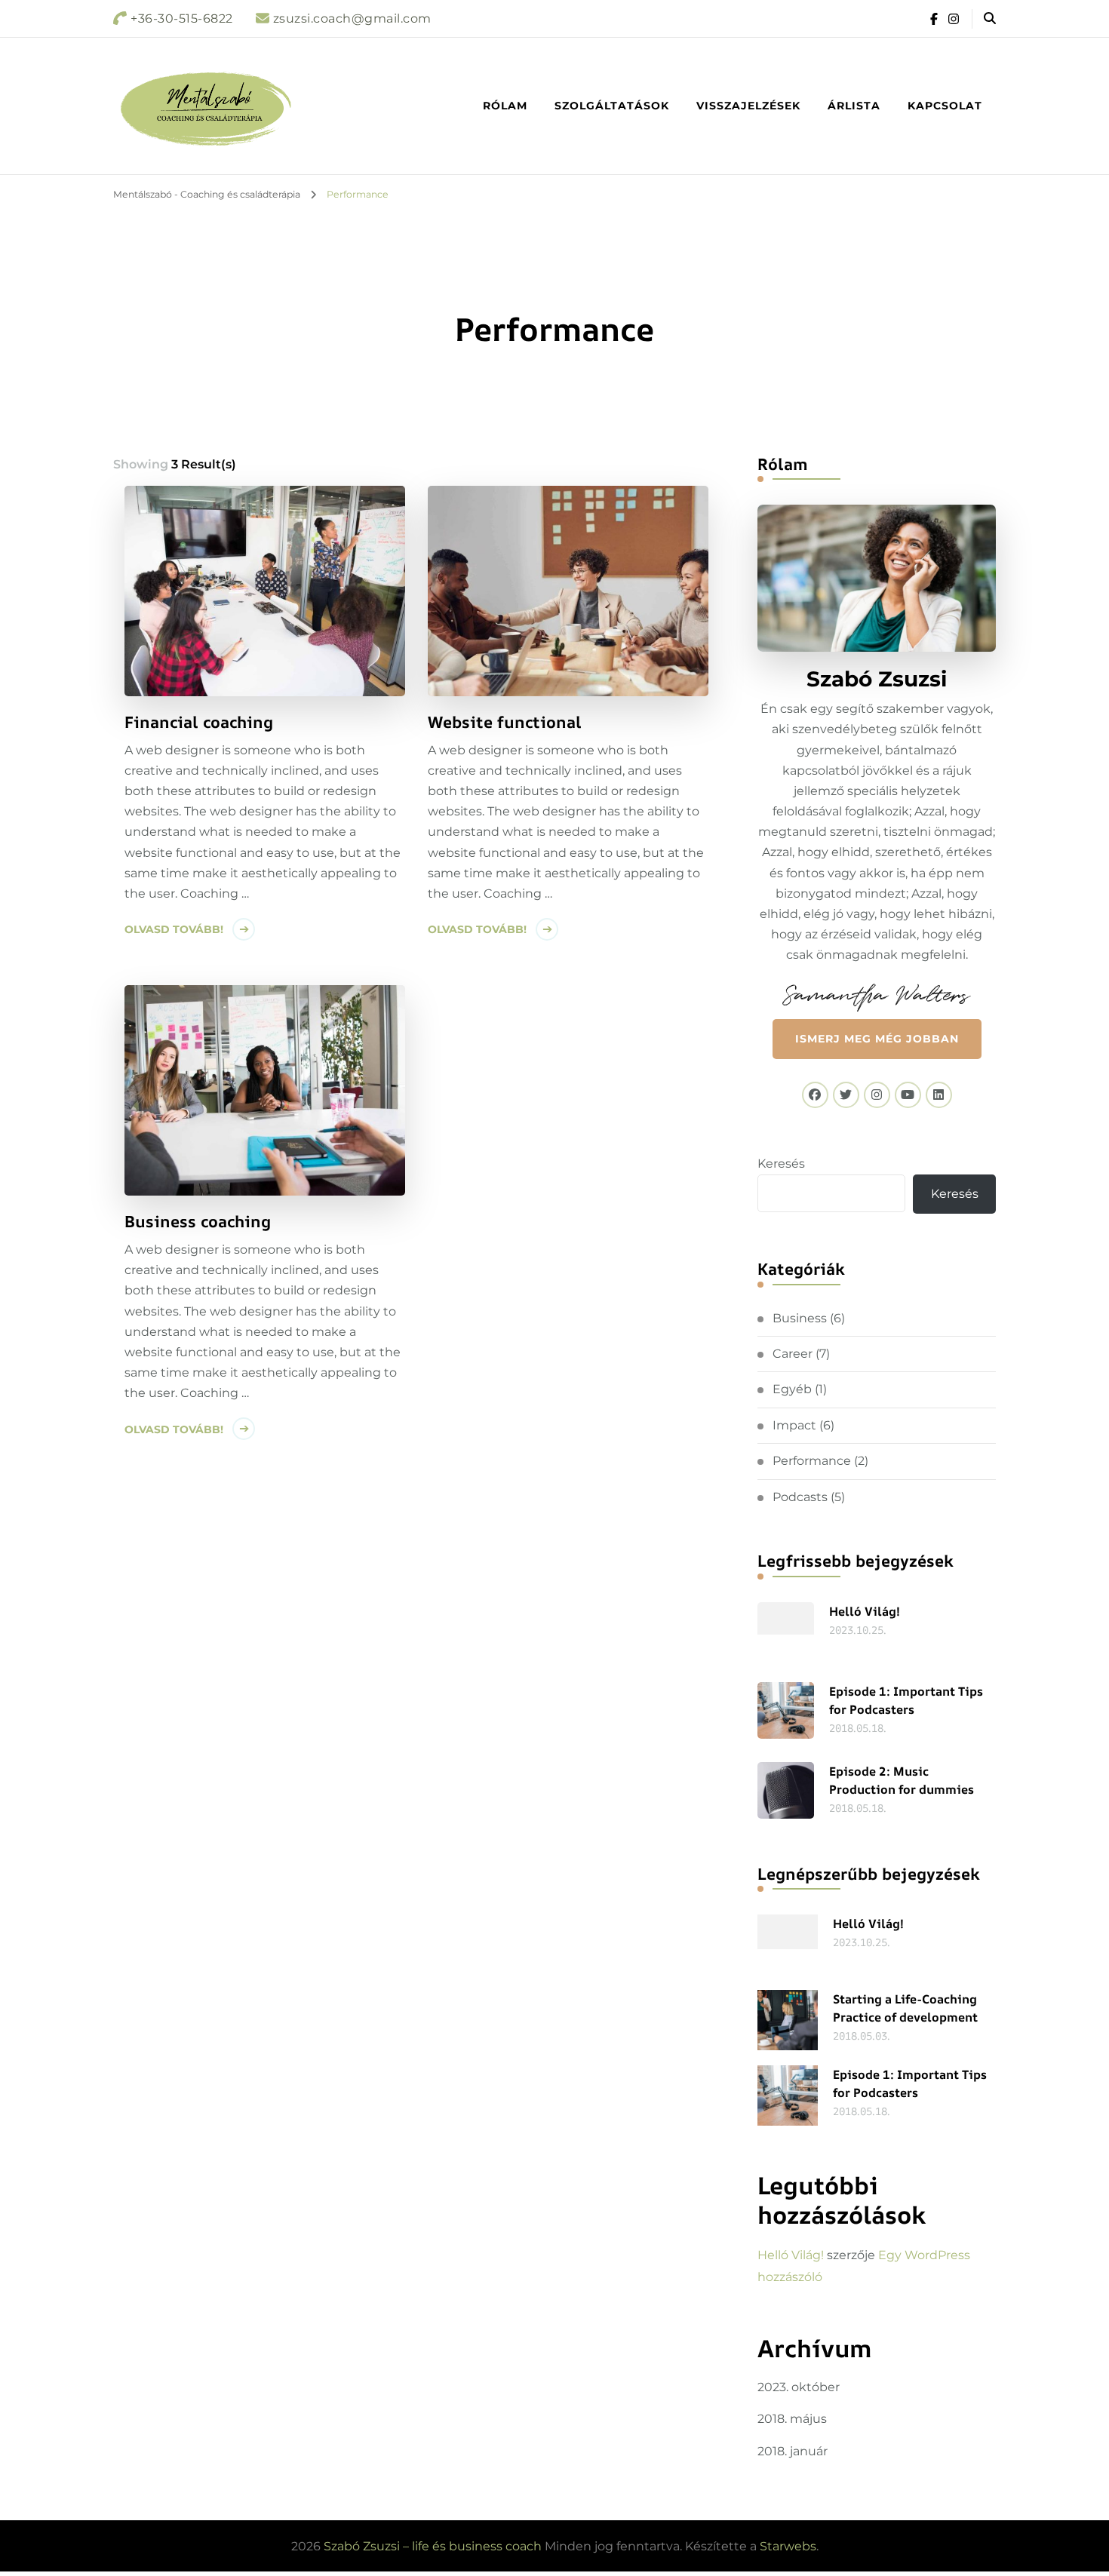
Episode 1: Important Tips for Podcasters (906, 1700)
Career (793, 1354)
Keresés (781, 1164)
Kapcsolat (945, 106)
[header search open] (990, 19)
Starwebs (788, 2546)
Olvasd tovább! (174, 929)
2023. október (799, 2387)
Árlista (854, 106)
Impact (794, 1425)
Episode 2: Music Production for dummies (902, 1780)
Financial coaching (199, 722)
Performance (812, 1461)
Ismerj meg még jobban (877, 1039)
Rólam (505, 106)
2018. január (793, 2451)
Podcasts (800, 1497)
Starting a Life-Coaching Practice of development (905, 2008)
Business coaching (198, 1221)
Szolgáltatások (612, 106)
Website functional (505, 722)
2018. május (792, 2419)
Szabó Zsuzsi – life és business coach (433, 2546)
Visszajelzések (748, 106)
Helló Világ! (865, 1611)
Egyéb (792, 1389)
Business (800, 1318)
